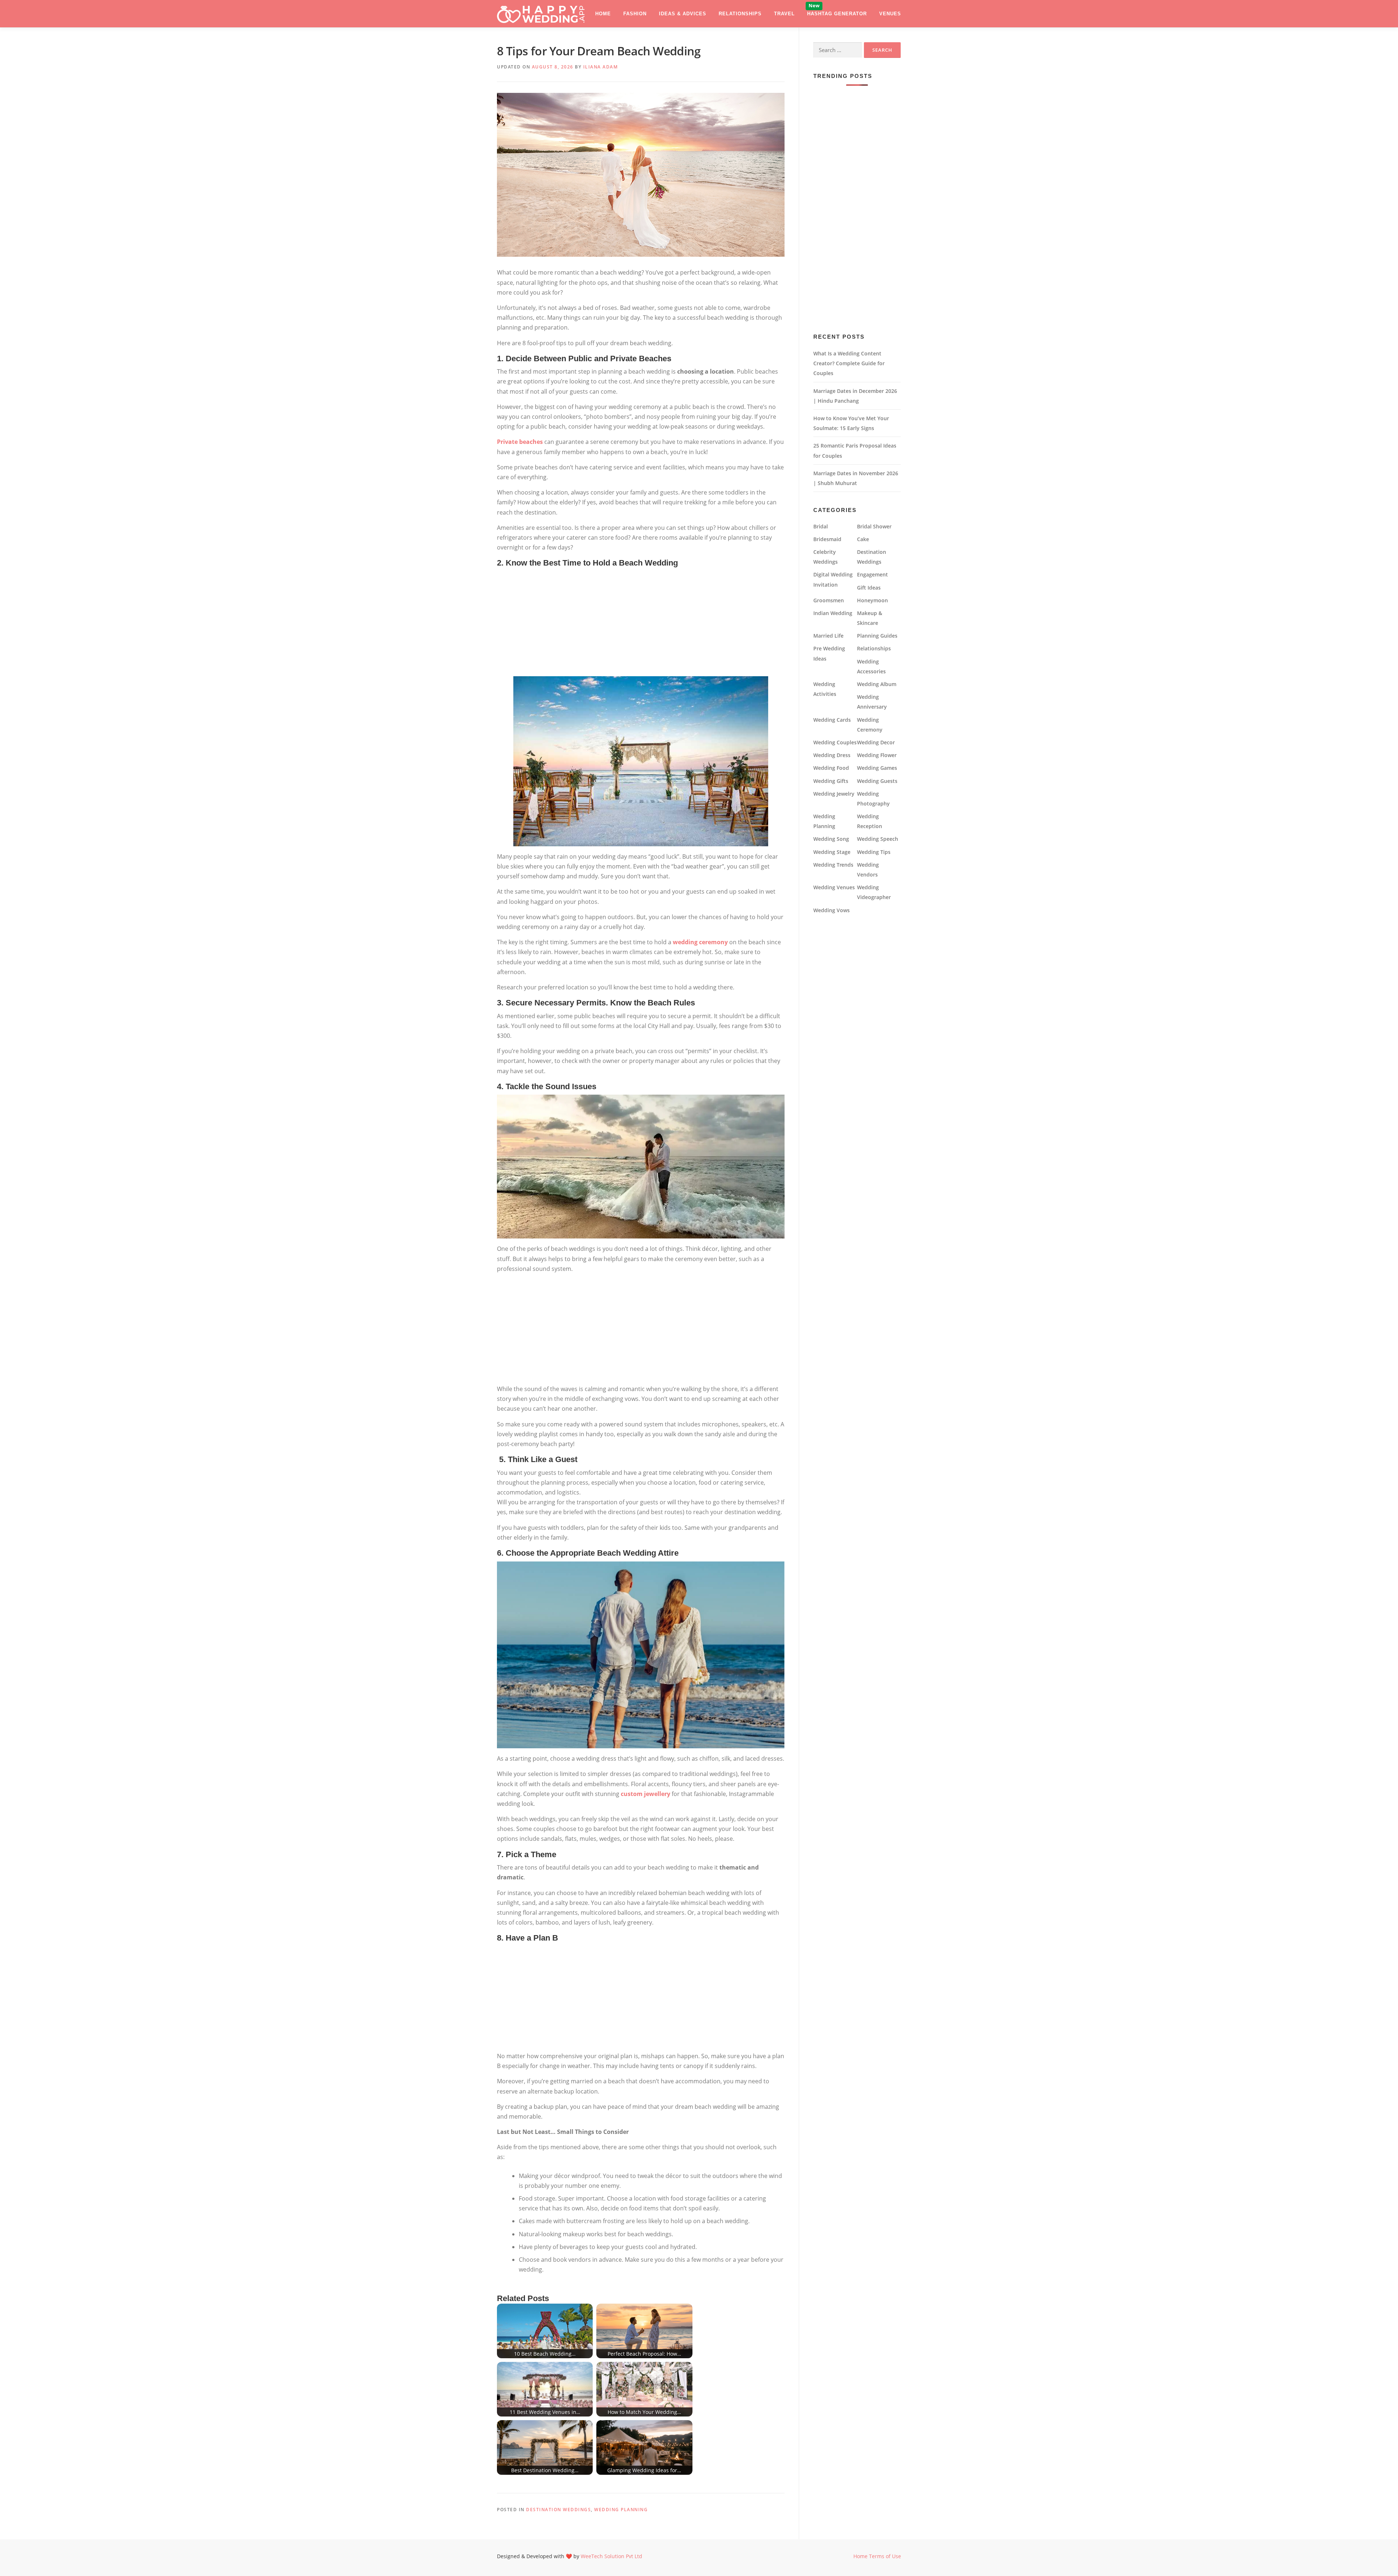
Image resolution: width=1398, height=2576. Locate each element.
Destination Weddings (558, 2510)
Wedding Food (831, 768)
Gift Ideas (869, 588)
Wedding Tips (874, 852)
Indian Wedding (833, 613)
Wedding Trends (833, 865)
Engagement (872, 574)
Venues (890, 14)
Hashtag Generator (837, 14)
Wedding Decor (876, 742)
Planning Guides (877, 636)
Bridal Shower (874, 526)
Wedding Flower (877, 755)
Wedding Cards (832, 720)
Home (603, 14)
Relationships (740, 14)
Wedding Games (877, 768)
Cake (863, 539)
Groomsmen (829, 600)
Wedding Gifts (831, 781)
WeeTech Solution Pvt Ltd (611, 2556)
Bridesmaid (827, 539)
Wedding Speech (878, 839)
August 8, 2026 (553, 67)
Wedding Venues (834, 887)
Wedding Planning (621, 2510)
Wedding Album (877, 684)
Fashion (635, 14)
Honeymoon (872, 600)
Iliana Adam (601, 67)
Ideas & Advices (683, 14)
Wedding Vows (832, 910)
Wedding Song (831, 839)
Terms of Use (885, 2556)
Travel (784, 14)
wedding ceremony (700, 942)
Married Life (828, 636)
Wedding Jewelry (834, 794)
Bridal (821, 526)
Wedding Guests (877, 781)
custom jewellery (645, 1794)
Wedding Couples (835, 742)
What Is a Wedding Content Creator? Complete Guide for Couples (849, 363)
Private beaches (520, 442)
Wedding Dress (832, 755)
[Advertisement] (641, 622)
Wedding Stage (832, 852)
